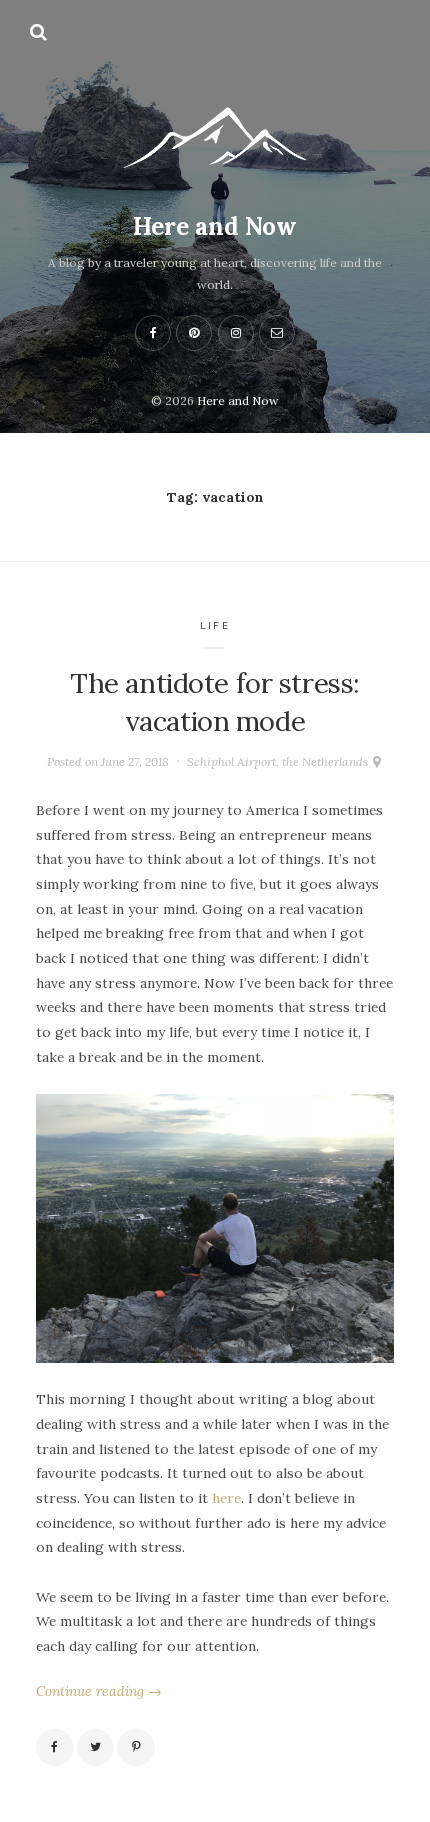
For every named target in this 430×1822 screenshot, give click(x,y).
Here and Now (215, 226)
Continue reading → (99, 1691)
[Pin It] (136, 1748)
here (226, 1498)
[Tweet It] (96, 1748)
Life (215, 625)
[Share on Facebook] (55, 1748)
